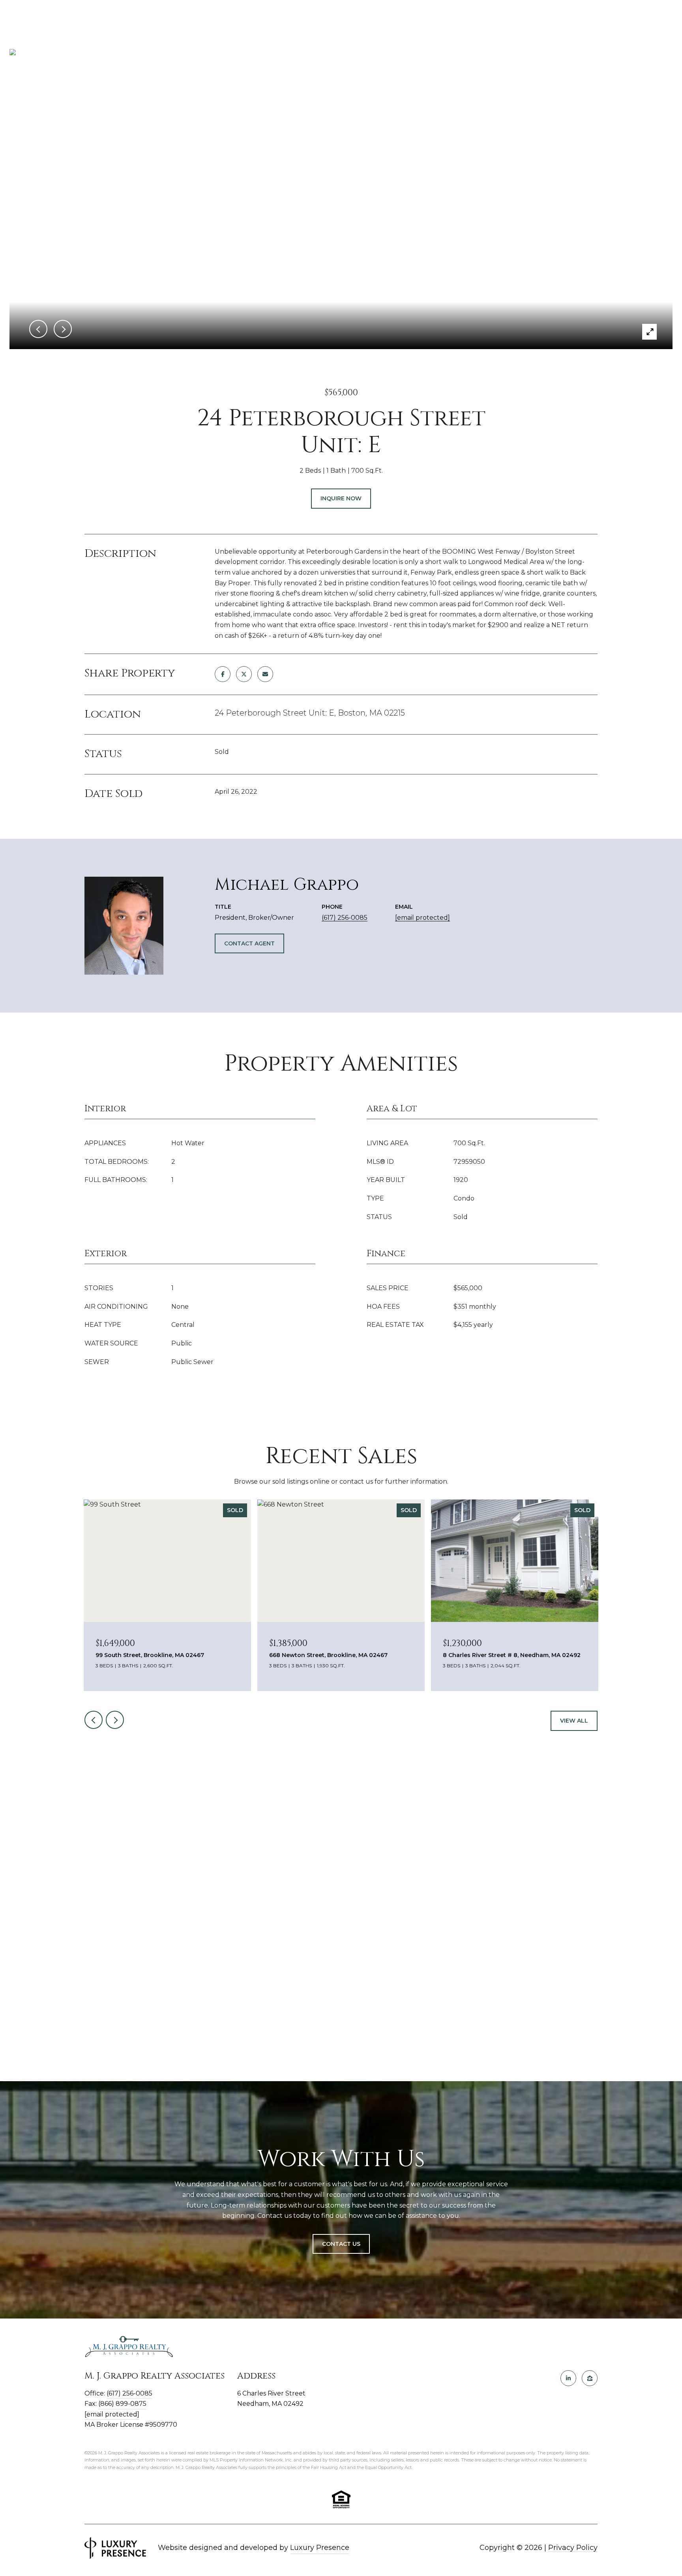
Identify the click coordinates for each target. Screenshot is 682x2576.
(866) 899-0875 (122, 2404)
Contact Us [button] (341, 2244)
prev (94, 1720)
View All (574, 1721)
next (115, 1720)
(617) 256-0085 (345, 918)
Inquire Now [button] (341, 498)
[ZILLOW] (590, 2378)
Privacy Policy (573, 2548)
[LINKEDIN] (568, 2378)
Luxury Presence (320, 2548)
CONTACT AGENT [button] (249, 943)
